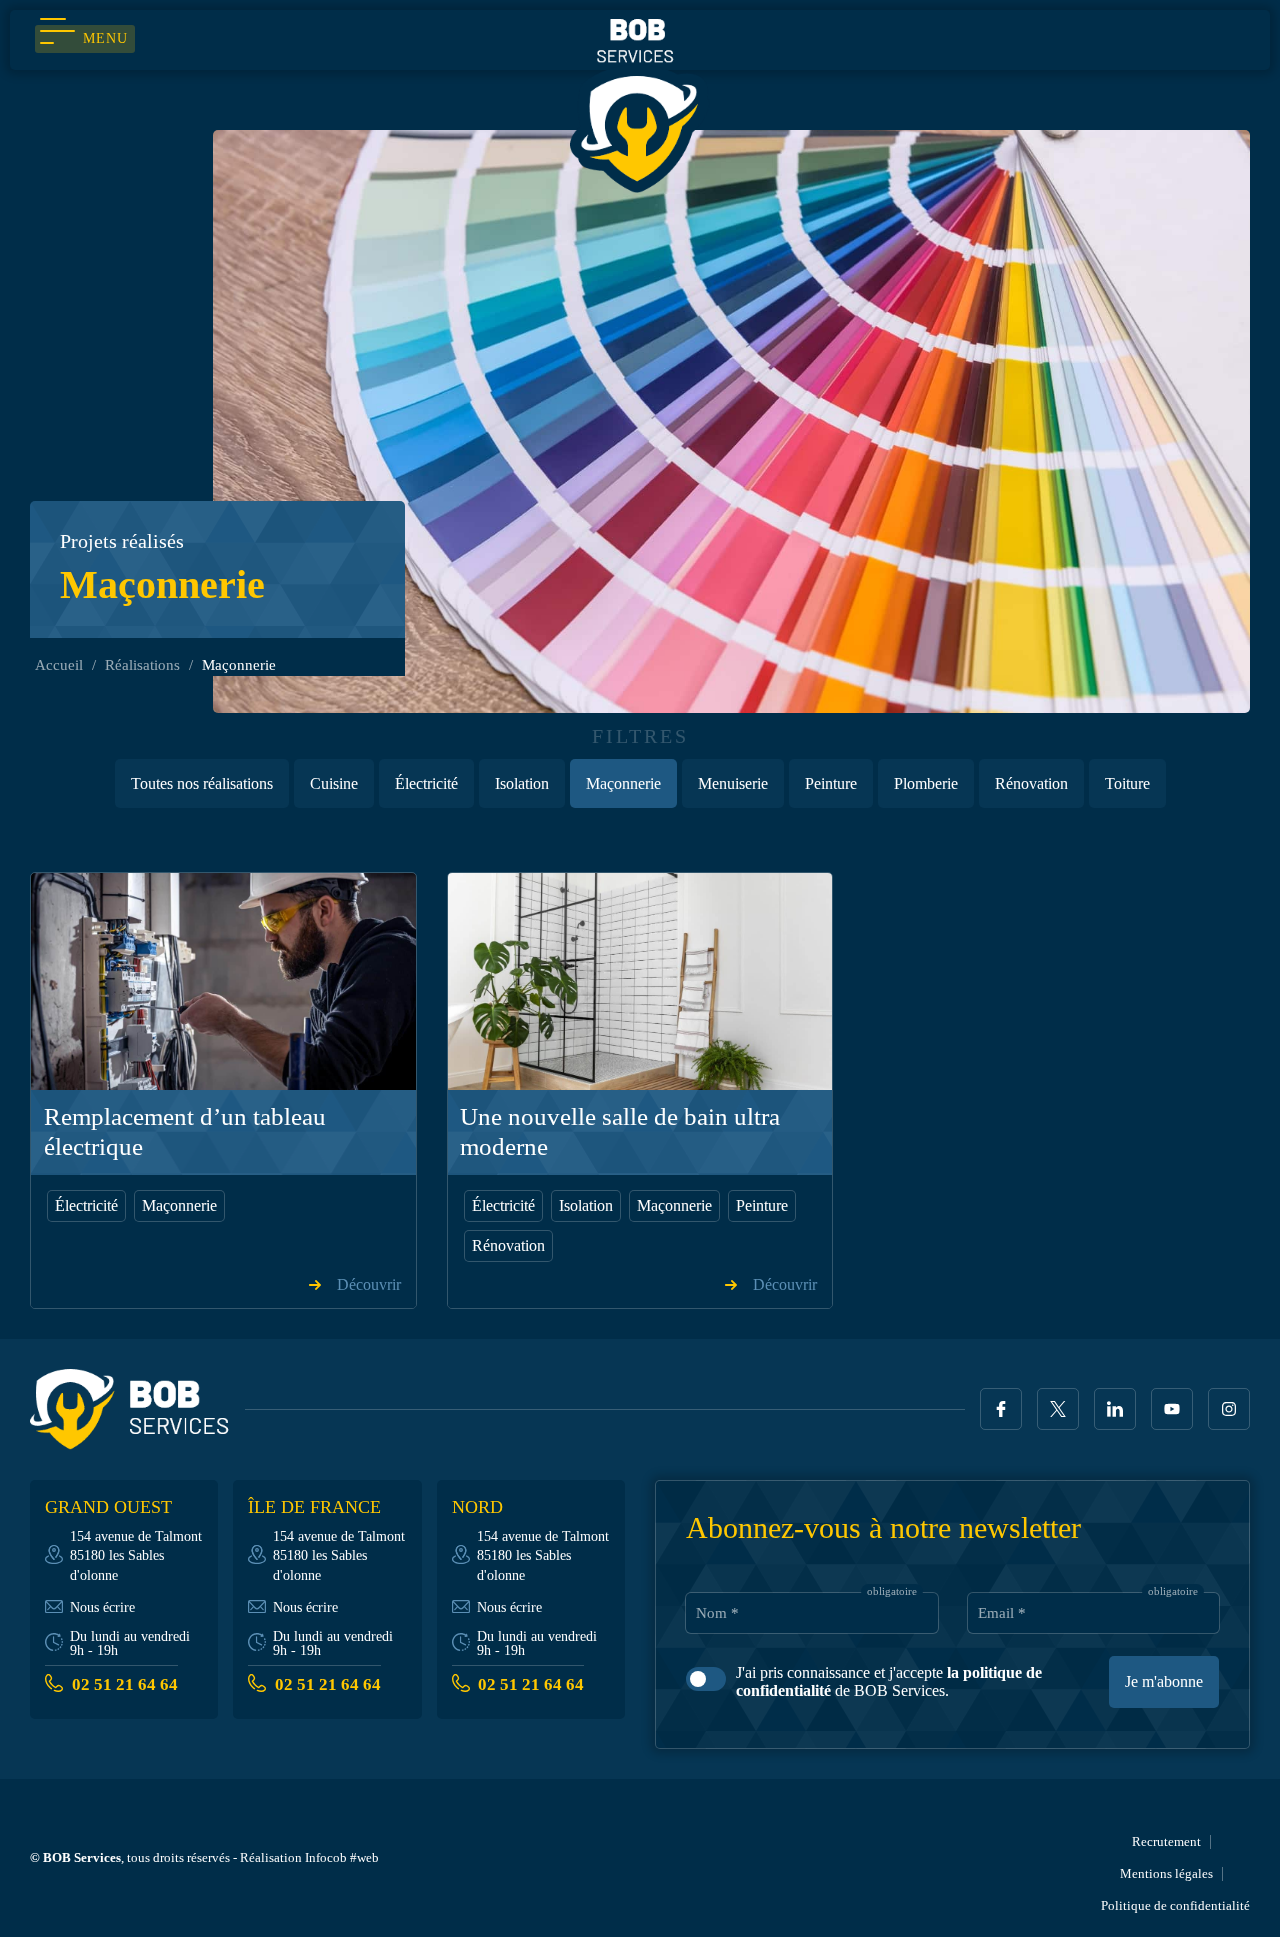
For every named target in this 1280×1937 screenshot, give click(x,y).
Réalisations (142, 665)
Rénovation (1031, 783)
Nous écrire (102, 1607)
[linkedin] (1115, 1409)
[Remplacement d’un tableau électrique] (223, 981)
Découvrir (369, 1285)
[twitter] (1058, 1409)
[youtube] (1172, 1409)
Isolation (522, 783)
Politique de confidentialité (1175, 1905)
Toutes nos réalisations (202, 783)
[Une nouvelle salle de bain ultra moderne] (640, 981)
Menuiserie (733, 783)
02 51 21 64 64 (125, 1684)
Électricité (426, 783)
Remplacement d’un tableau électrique (185, 1131)
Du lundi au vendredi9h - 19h (130, 1643)
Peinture (831, 783)
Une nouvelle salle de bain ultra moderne (620, 1131)
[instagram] (1229, 1409)
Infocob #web (342, 1857)
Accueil (59, 665)
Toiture (1127, 783)
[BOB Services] (640, 103)
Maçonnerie (623, 783)
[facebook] (1001, 1409)
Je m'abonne (1164, 1681)
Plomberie (926, 783)
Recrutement (1166, 1841)
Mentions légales (1166, 1873)
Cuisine (334, 783)
